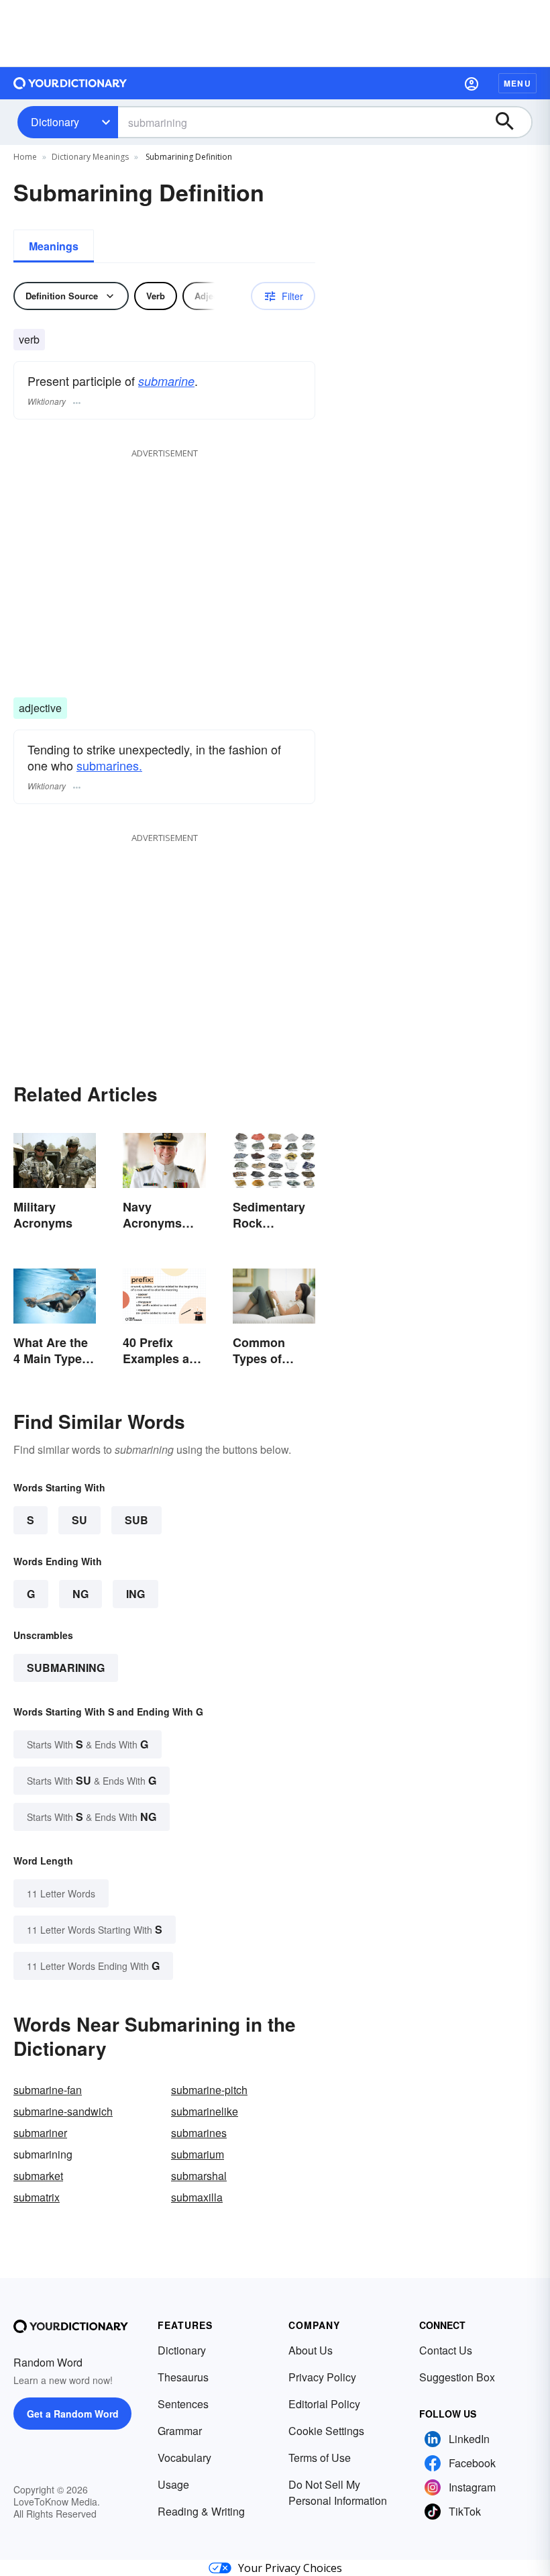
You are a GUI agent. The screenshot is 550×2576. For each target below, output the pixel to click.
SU (79, 1520)
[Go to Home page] (70, 83)
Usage (173, 2484)
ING (135, 1594)
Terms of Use (320, 2458)
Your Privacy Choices (290, 2568)
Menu (517, 83)
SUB (136, 1520)
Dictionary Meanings (90, 157)
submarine (166, 381)
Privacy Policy (322, 2377)
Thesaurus (183, 2377)
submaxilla (197, 2197)
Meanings (54, 246)
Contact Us (446, 2350)
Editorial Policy (324, 2404)
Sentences (183, 2404)
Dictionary (55, 122)
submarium (198, 2154)
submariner (40, 2133)
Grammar (180, 2431)
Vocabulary (184, 2458)
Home (25, 157)
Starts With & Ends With (88, 1744)
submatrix (37, 2197)
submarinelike (205, 2111)
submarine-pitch (209, 2090)
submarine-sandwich (63, 2111)
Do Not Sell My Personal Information (338, 2492)
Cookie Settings (326, 2431)
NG (80, 1594)
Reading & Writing (201, 2511)
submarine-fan (48, 2090)
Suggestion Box (457, 2377)
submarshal (199, 2176)
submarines (199, 2133)
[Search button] (511, 122)
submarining (66, 1668)
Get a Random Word (73, 2414)
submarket (38, 2176)
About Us (311, 2350)
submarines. (109, 765)
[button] (472, 83)
